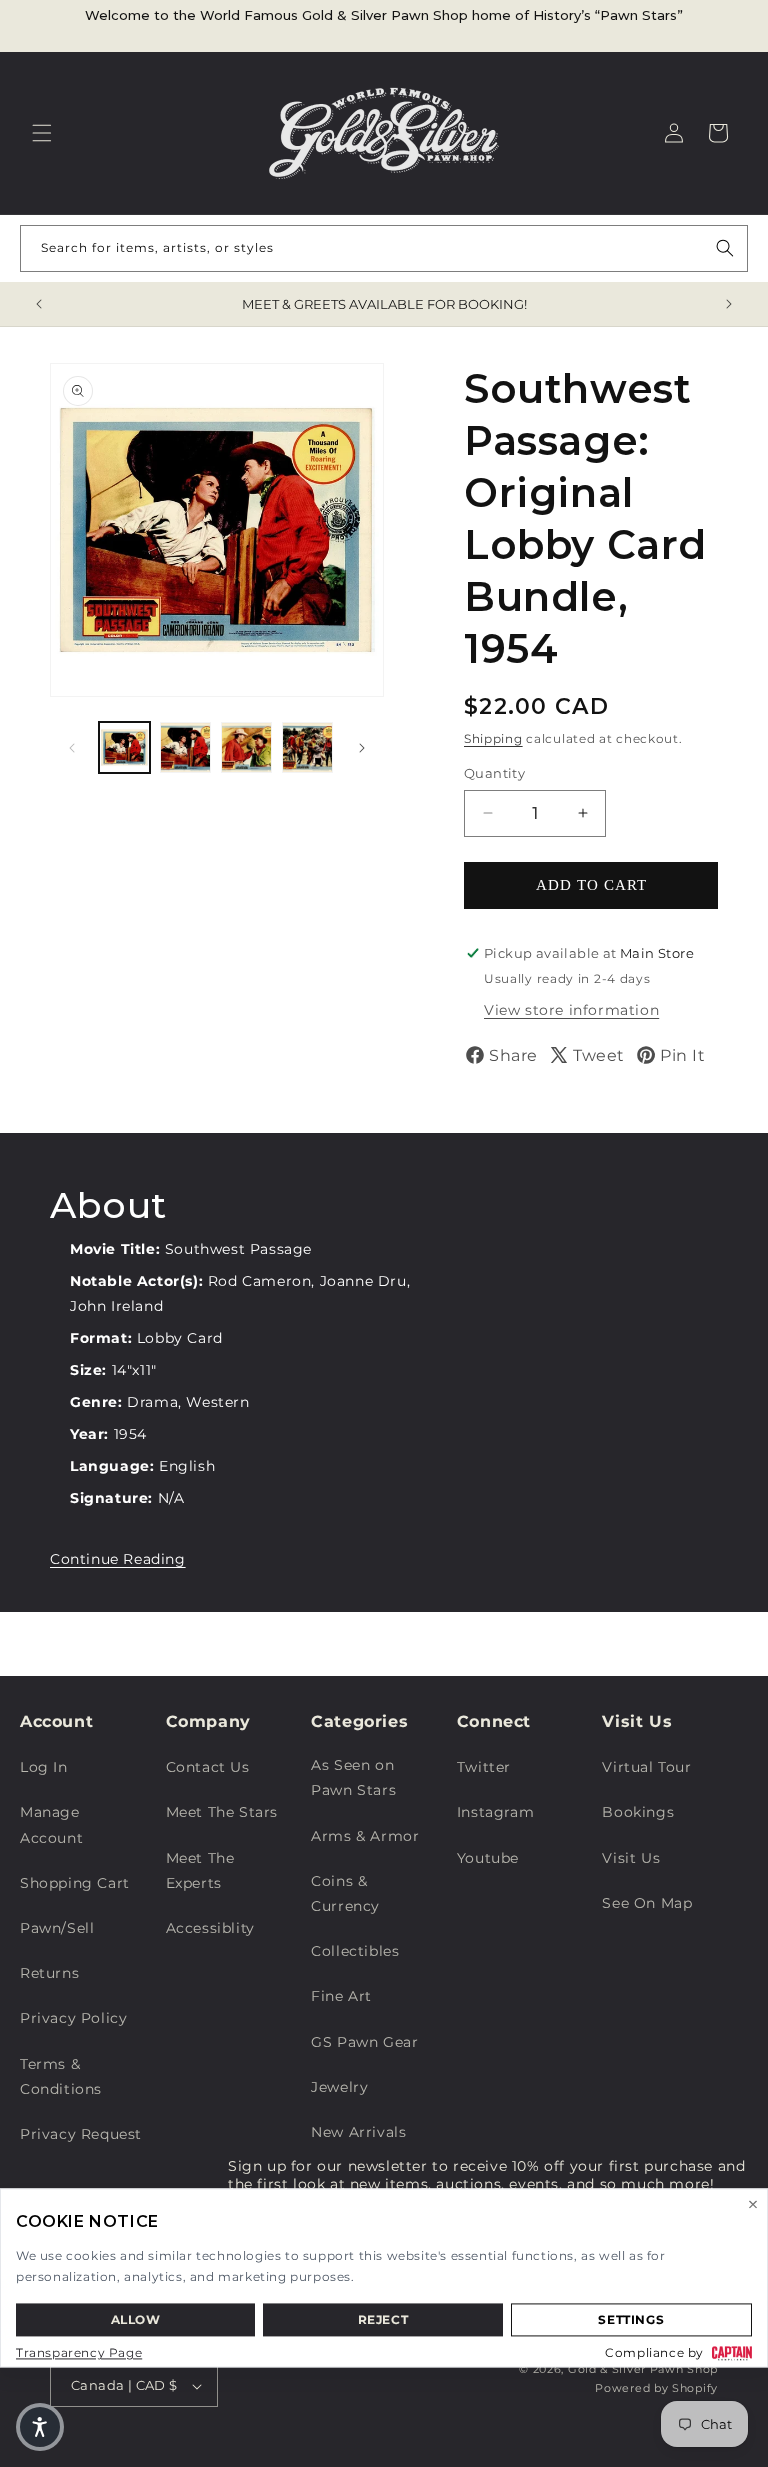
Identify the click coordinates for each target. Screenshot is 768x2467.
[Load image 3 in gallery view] (246, 747)
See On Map (647, 1903)
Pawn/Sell (57, 1928)
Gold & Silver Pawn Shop (643, 2369)
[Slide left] (72, 748)
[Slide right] (362, 748)
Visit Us (631, 1858)
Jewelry (339, 2087)
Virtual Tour (646, 1767)
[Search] (725, 248)
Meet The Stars (222, 1812)
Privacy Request (81, 2134)
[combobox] (384, 248)
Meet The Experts (200, 1870)
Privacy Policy (73, 2018)
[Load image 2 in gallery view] (185, 747)
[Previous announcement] (39, 304)
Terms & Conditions (61, 2076)
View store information (571, 1010)
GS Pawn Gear (364, 2042)
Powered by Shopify (656, 2388)
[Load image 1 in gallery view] (124, 747)
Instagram (495, 1812)
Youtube (488, 1858)
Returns (49, 1973)
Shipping (493, 738)
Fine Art (341, 1996)
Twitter (484, 1767)
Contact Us (208, 1767)
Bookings (638, 1812)
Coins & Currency (345, 1893)
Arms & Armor (365, 1836)
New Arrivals (358, 2132)
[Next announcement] (729, 304)
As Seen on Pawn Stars (353, 1777)
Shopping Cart (75, 1883)
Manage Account (51, 1824)
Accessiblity (210, 1928)
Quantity (494, 773)
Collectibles (355, 1951)
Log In (44, 1767)
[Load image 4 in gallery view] (307, 747)
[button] (42, 133)
